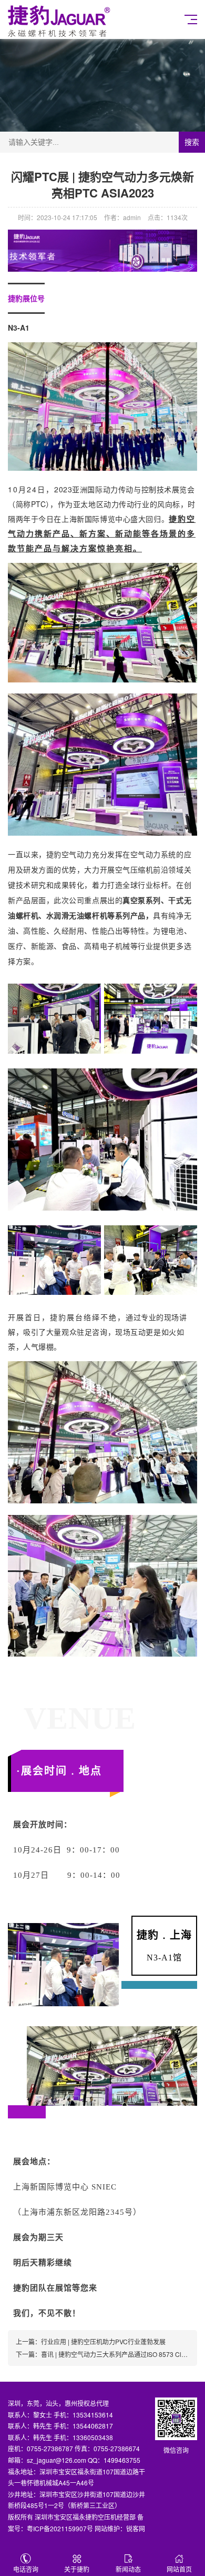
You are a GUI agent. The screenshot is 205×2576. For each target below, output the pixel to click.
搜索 (192, 142)
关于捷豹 (77, 2569)
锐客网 (136, 2528)
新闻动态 (128, 2569)
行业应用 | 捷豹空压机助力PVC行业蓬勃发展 (103, 2341)
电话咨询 (26, 2569)
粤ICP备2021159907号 (60, 2528)
